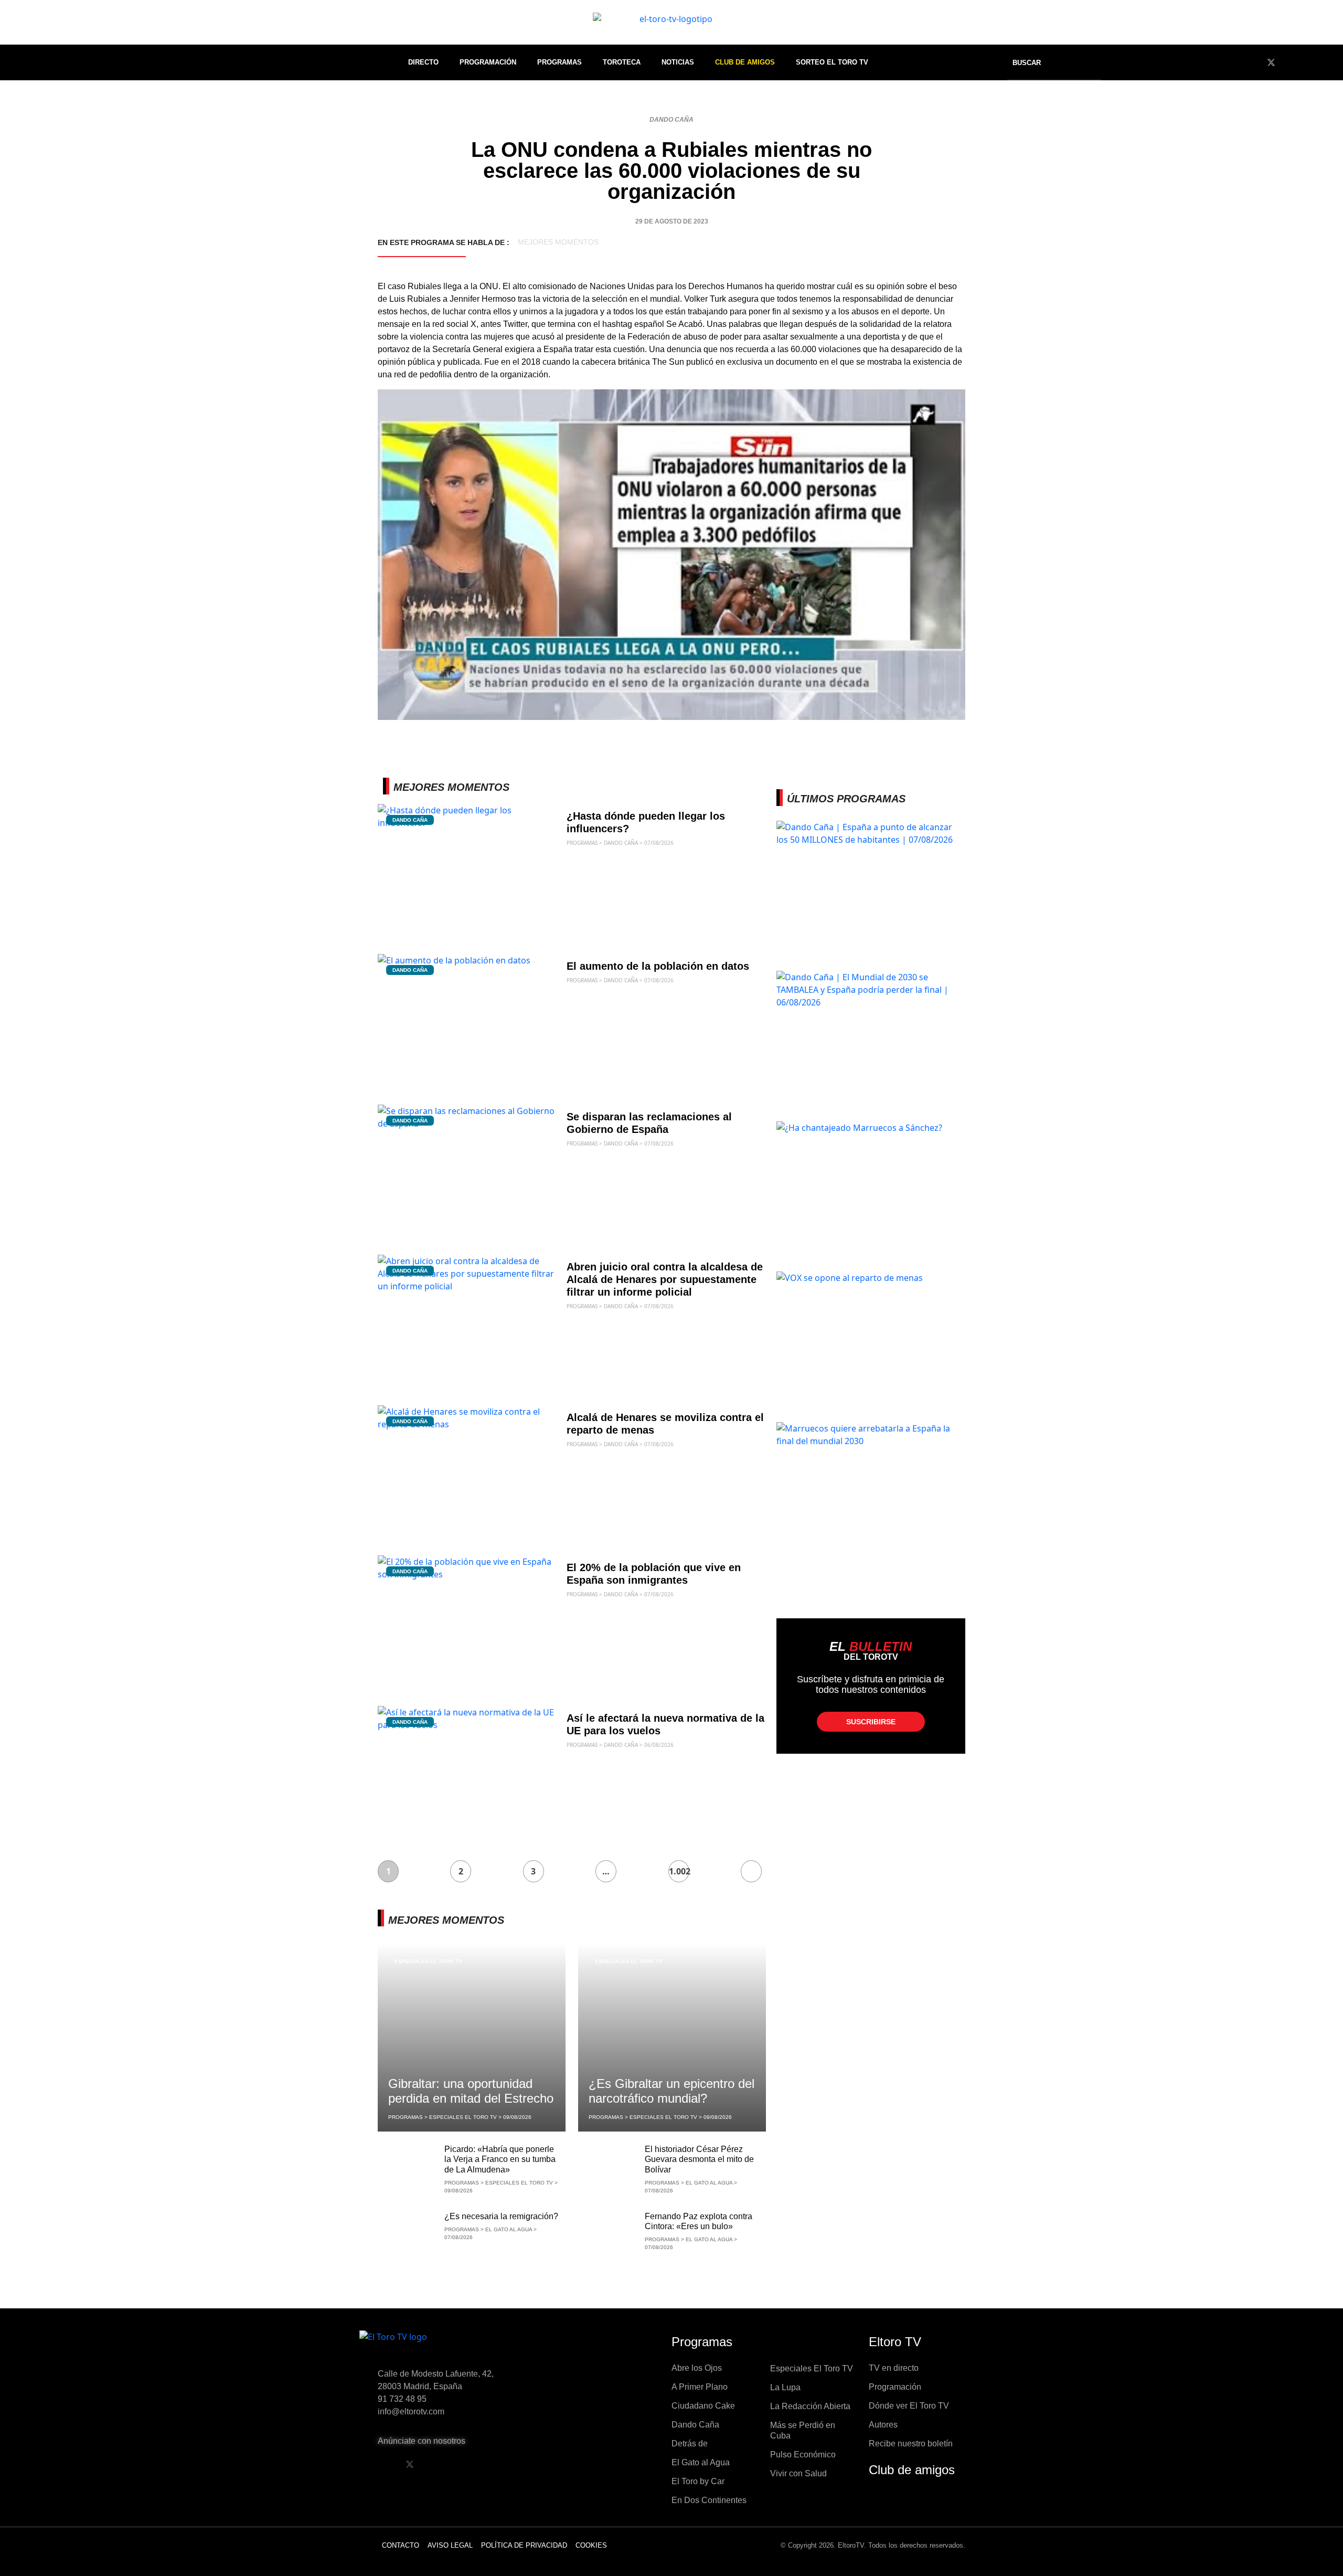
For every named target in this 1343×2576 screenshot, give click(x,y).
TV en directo (894, 2368)
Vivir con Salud (798, 2473)
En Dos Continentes (709, 2500)
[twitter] (1271, 62)
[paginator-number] (751, 1871)
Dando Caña (671, 120)
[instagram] (1310, 62)
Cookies (591, 2545)
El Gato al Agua (701, 2462)
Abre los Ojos (697, 2368)
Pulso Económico (803, 2455)
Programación (488, 62)
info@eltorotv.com (411, 2411)
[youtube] (1291, 62)
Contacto (401, 2545)
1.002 (679, 1871)
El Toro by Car (698, 2481)
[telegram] (1329, 62)
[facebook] (1252, 62)
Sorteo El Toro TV (832, 62)
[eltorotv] (448, 2345)
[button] (1033, 63)
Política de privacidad (524, 2545)
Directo (423, 62)
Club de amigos (912, 2470)
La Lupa (785, 2387)
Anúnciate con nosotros (422, 2441)
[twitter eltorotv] (410, 2464)
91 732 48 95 (402, 2399)
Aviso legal (450, 2545)
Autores (883, 2425)
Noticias (678, 62)
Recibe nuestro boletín (911, 2444)
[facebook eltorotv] (383, 2464)
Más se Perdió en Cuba (803, 2430)
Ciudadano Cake (703, 2406)
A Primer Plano (700, 2387)
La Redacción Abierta (810, 2406)
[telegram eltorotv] (490, 2464)
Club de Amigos (745, 62)
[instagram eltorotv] (463, 2464)
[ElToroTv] (671, 22)
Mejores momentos (558, 242)
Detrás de (690, 2444)
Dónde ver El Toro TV (909, 2406)
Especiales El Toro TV (428, 1961)
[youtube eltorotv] (436, 2464)
